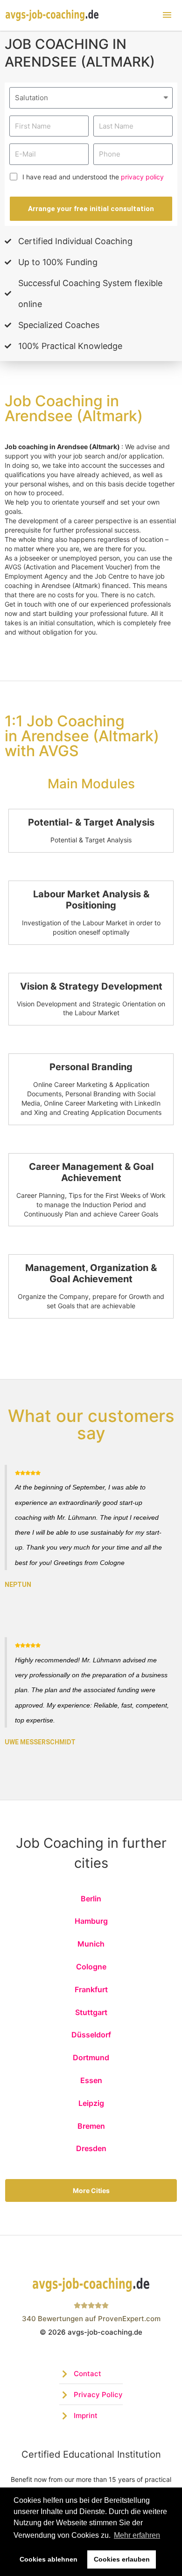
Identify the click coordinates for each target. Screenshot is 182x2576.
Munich (91, 1944)
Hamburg (91, 1921)
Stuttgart (91, 2012)
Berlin (91, 1899)
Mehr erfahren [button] (137, 2535)
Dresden (91, 2148)
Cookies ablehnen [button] (49, 2559)
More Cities (91, 2190)
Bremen (91, 2126)
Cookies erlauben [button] (122, 2559)
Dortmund (91, 2057)
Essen (91, 2080)
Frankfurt (91, 1989)
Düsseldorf (91, 2035)
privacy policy (142, 177)
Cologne (91, 1967)
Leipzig (91, 2103)
